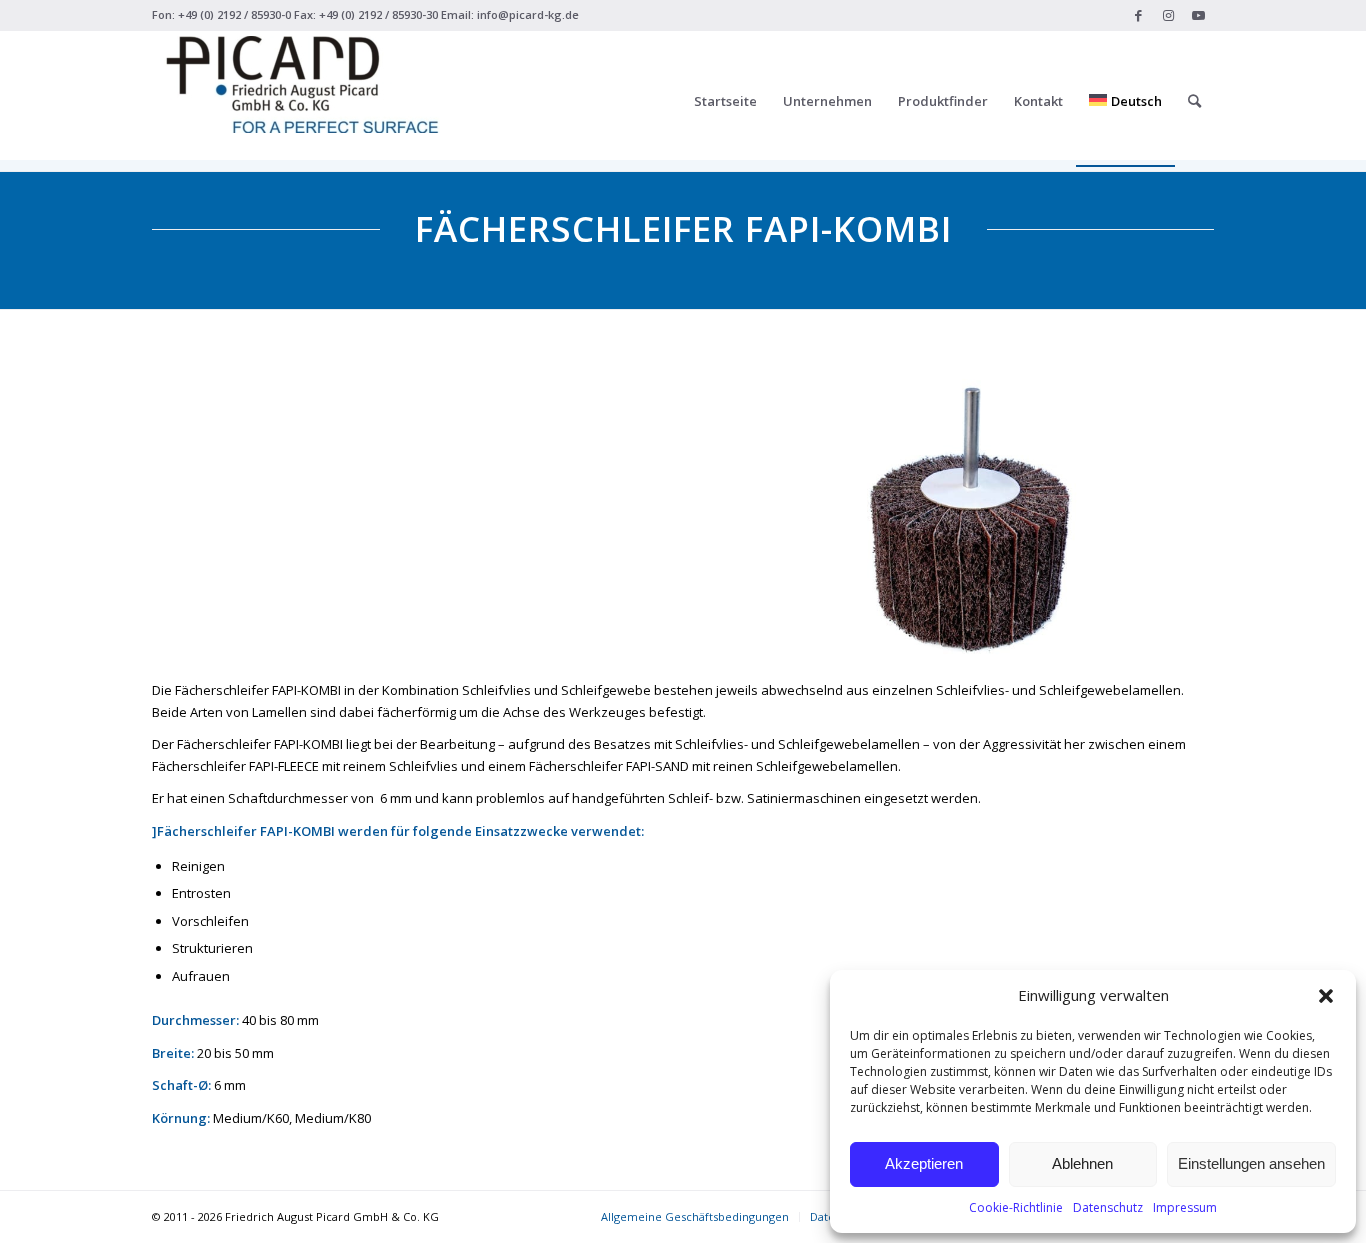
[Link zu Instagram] (1168, 15)
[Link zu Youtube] (1199, 15)
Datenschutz (1108, 1207)
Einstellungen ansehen (1251, 1163)
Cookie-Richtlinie (1016, 1207)
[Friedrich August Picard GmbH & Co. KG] (302, 101)
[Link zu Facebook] (1138, 15)
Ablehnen (1082, 1163)
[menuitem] (725, 101)
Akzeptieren (924, 1163)
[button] (1326, 996)
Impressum (1185, 1207)
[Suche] (1194, 101)
